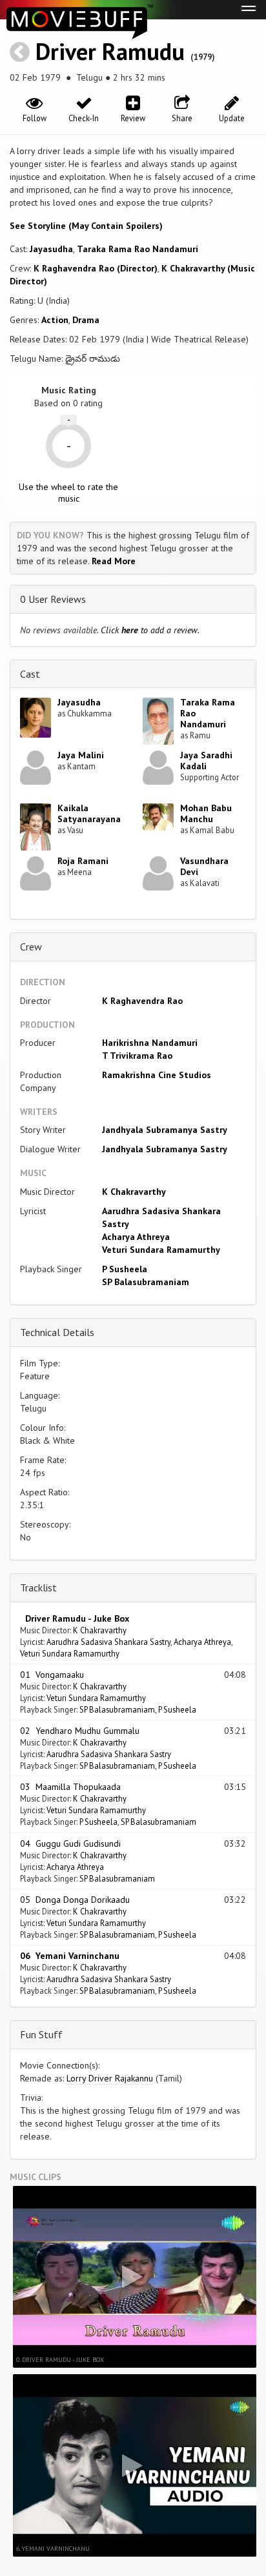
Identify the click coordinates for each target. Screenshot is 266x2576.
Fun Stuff (41, 2034)
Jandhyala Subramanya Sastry (165, 1130)
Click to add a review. (150, 630)
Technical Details (57, 1332)
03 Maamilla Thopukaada (70, 1787)
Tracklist (38, 1588)
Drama (86, 320)
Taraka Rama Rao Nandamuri (138, 249)
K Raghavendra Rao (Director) (96, 268)
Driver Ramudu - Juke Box (75, 1618)
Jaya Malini (81, 755)
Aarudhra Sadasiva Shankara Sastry (108, 1642)
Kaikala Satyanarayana (89, 813)
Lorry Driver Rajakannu (110, 2078)
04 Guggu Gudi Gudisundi (70, 1844)
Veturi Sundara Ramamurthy (161, 1250)
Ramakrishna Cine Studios (157, 1075)
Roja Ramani (83, 861)
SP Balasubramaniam (146, 1282)
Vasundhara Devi (204, 866)
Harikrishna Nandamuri (150, 1043)
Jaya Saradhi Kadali (206, 761)
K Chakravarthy (134, 1192)
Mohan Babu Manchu (206, 813)
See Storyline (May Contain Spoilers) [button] (86, 226)
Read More (114, 561)
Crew (31, 947)
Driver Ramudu (110, 51)
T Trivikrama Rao (137, 1056)
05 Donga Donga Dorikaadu (75, 1900)
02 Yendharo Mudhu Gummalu (80, 1731)
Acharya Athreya (136, 1237)
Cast (30, 674)
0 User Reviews (53, 599)
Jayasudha (51, 249)
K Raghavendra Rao (142, 1001)
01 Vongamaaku (52, 1675)
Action (55, 320)
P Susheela (125, 1269)
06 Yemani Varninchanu (70, 1956)
